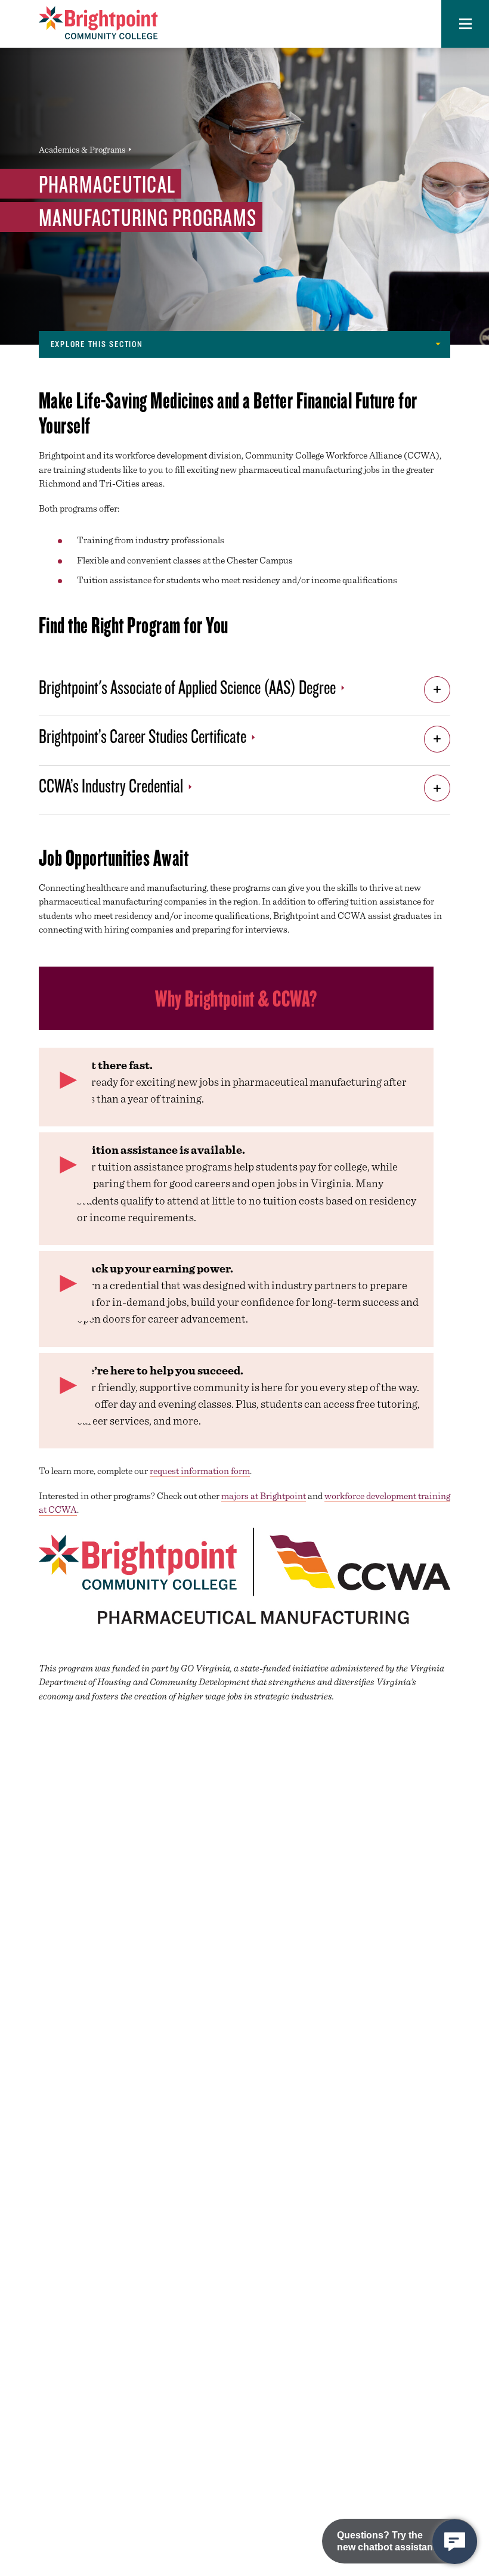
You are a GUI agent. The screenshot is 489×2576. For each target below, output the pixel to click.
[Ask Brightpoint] (455, 2542)
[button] (465, 24)
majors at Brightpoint (264, 1496)
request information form (200, 1471)
